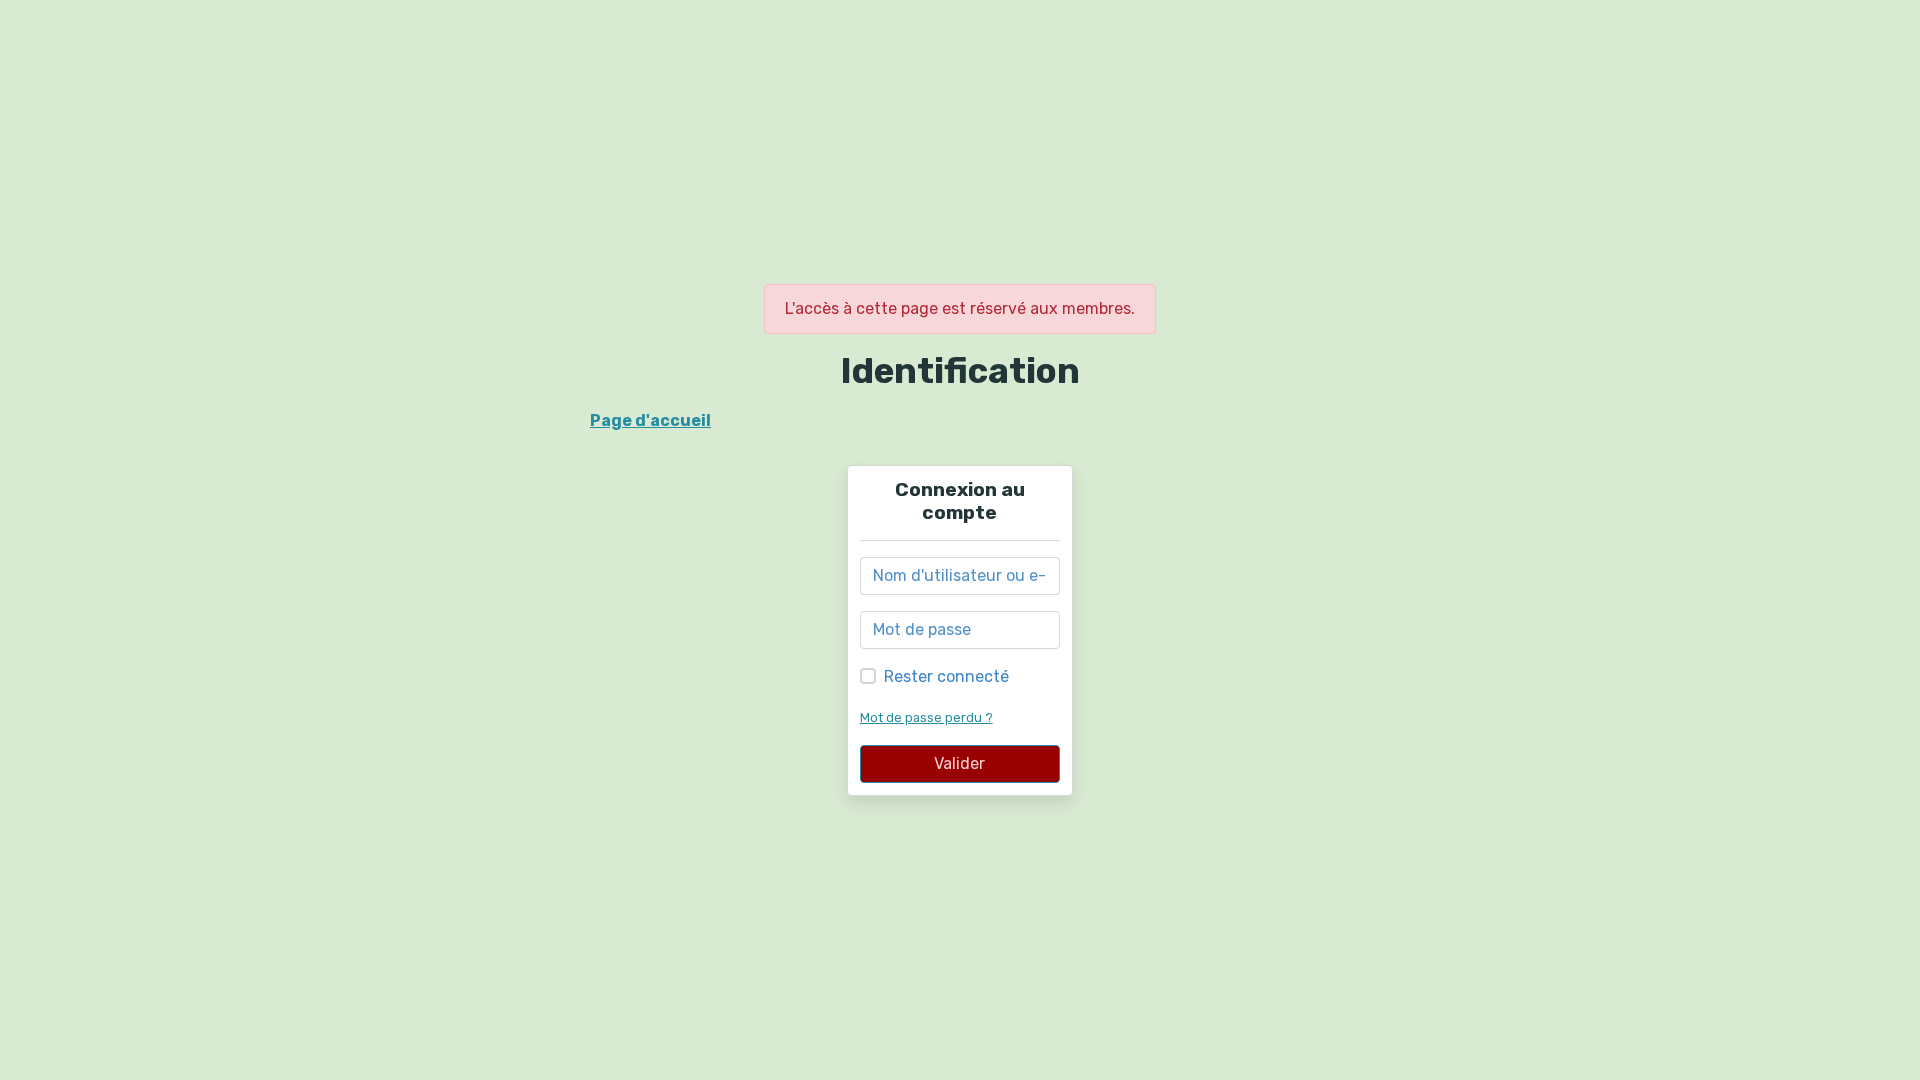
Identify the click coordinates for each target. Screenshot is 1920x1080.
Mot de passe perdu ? (926, 717)
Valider (959, 763)
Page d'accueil (650, 420)
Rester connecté (946, 676)
